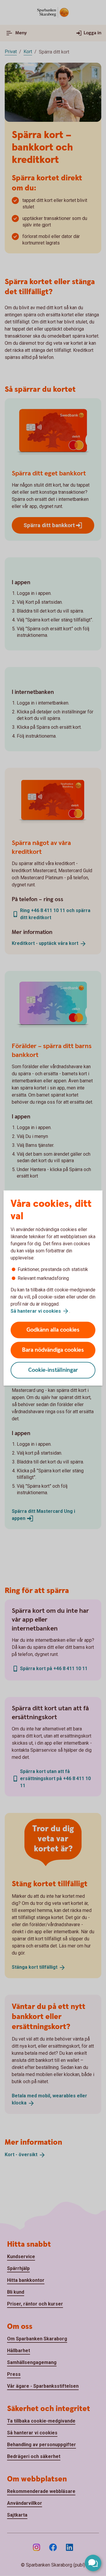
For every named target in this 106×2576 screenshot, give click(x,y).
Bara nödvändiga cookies (53, 1350)
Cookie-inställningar (53, 1370)
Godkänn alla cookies (53, 1330)
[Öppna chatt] (93, 2563)
